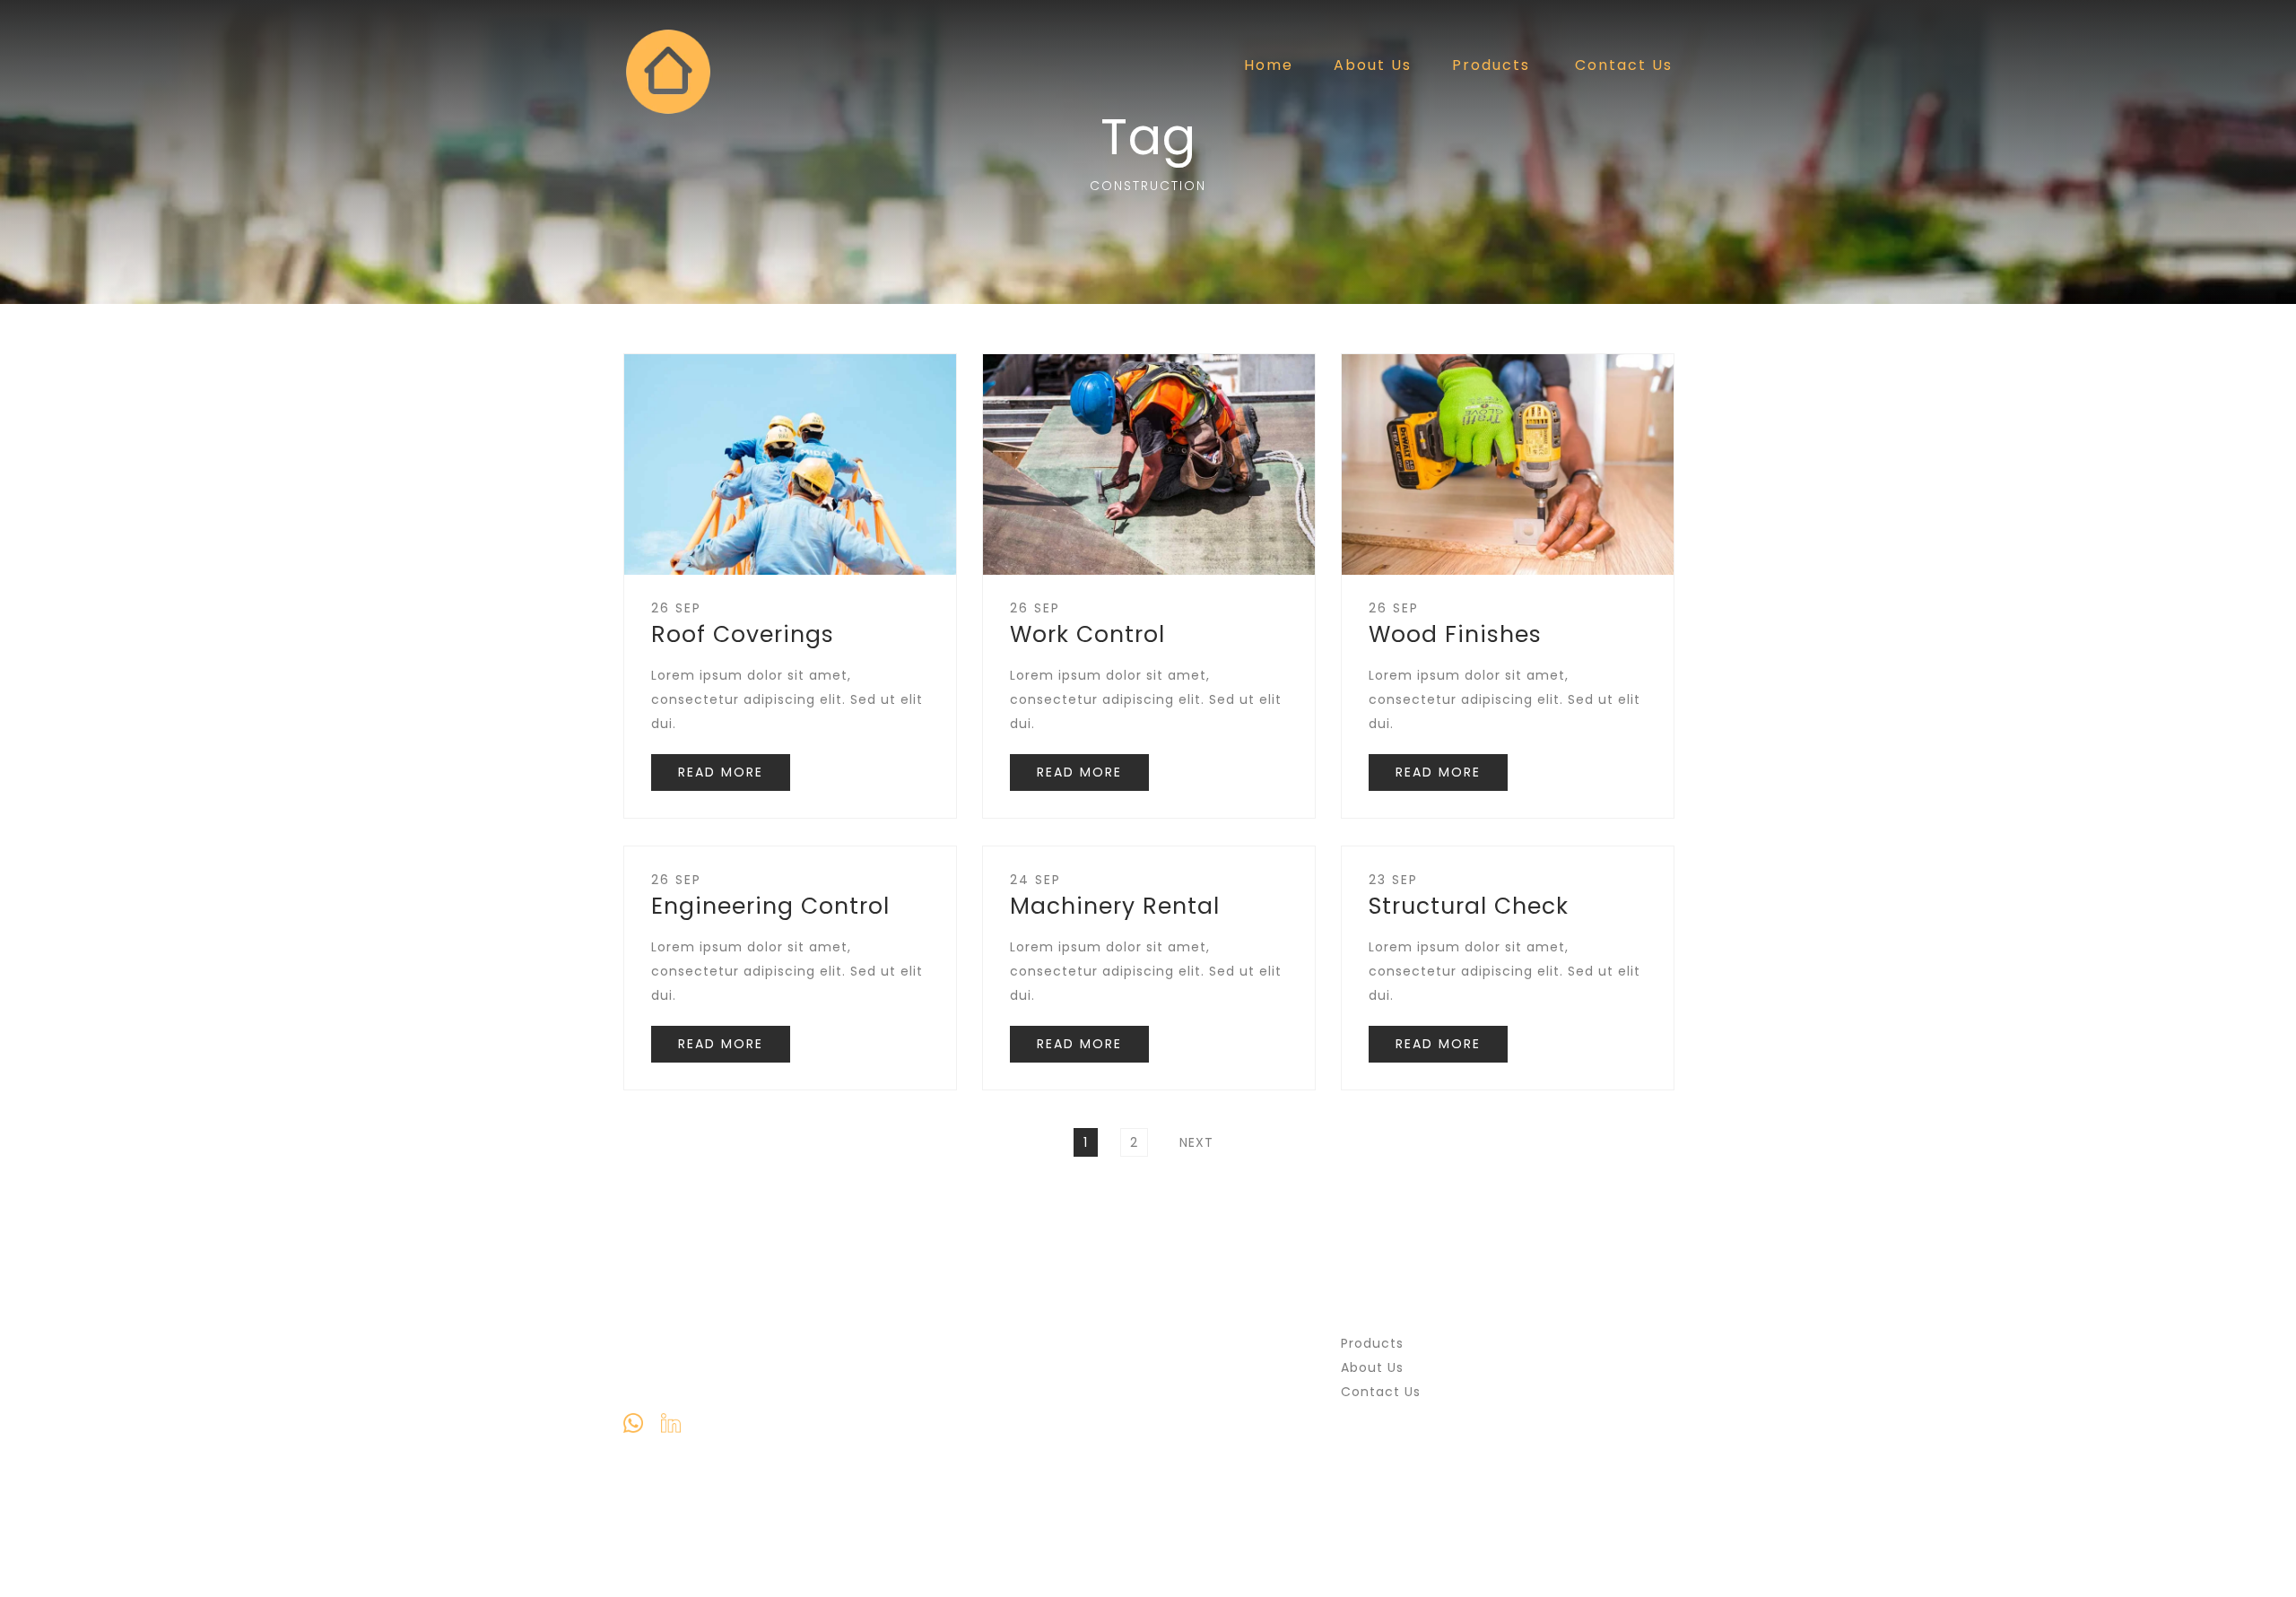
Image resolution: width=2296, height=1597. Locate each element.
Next (1196, 1142)
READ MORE (721, 772)
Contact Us (1624, 65)
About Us (1373, 65)
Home (1269, 65)
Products (1491, 65)
